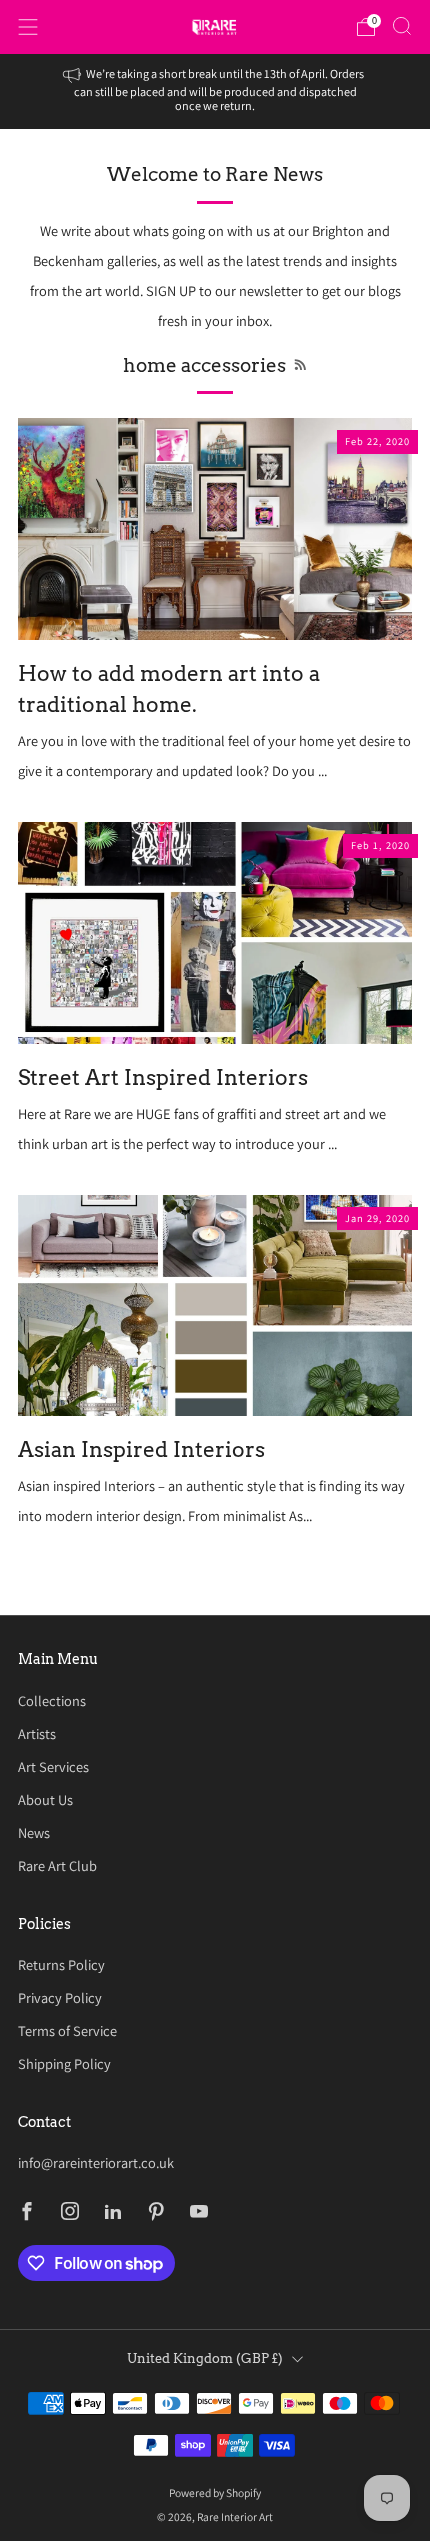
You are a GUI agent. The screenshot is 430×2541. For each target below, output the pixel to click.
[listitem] (215, 91)
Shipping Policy (64, 2063)
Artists (37, 1733)
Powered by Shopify (215, 2492)
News (34, 1832)
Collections (52, 1700)
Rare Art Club (57, 1865)
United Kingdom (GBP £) (205, 2358)
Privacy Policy (60, 1997)
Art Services (53, 1766)
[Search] (402, 26)
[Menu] (28, 27)
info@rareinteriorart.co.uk (96, 2162)
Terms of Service (67, 2030)
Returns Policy (61, 1964)
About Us (45, 1799)
